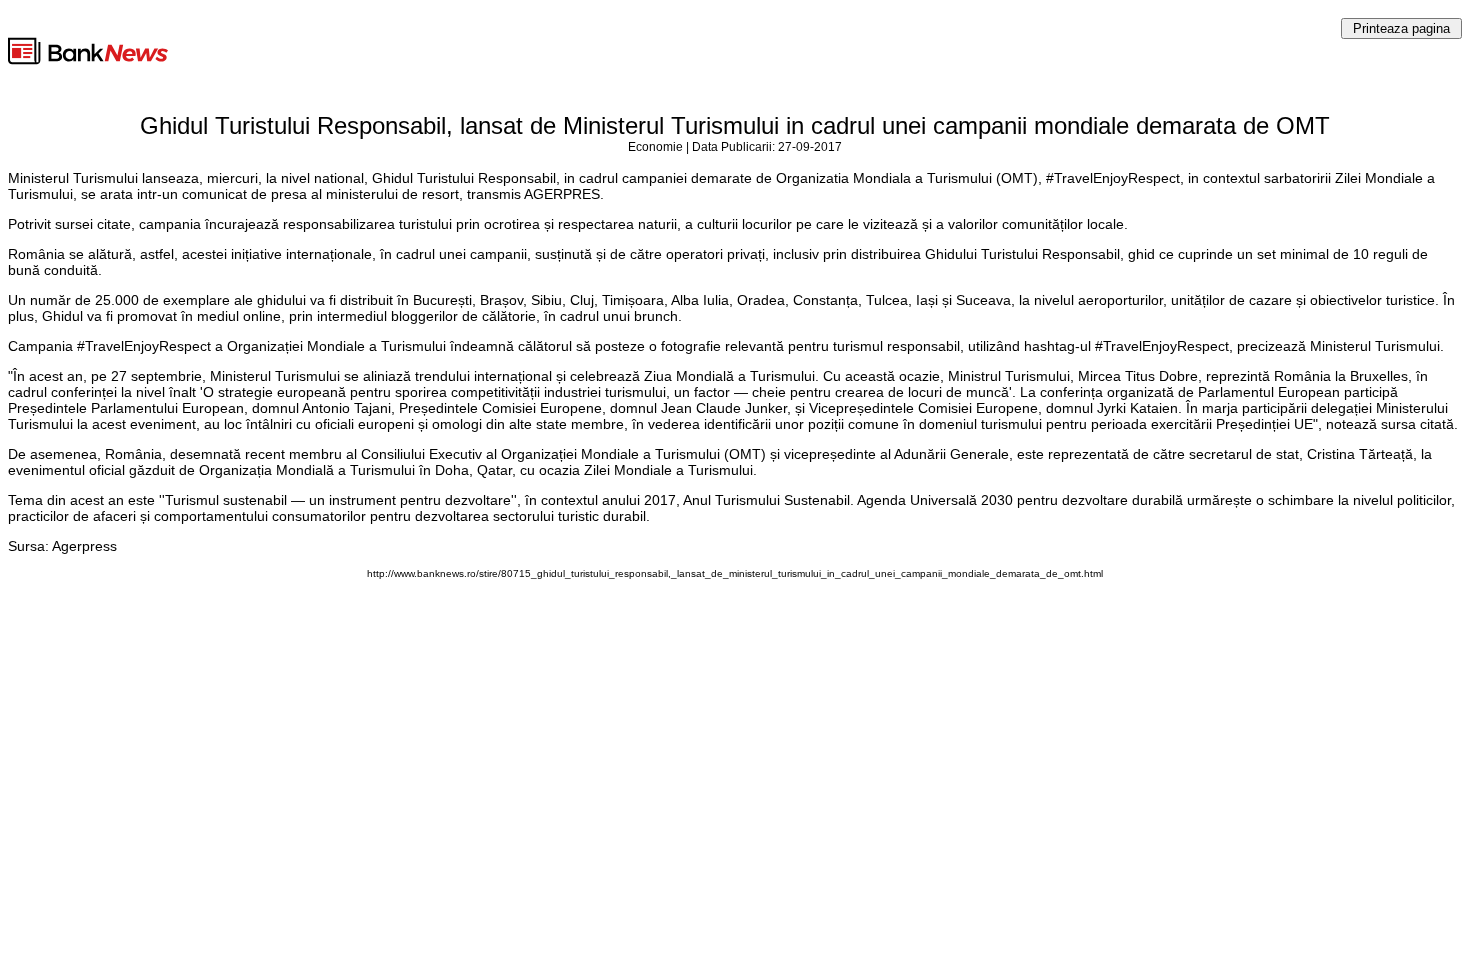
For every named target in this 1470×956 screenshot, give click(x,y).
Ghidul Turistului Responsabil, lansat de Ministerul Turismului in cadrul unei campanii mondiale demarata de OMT (735, 125)
